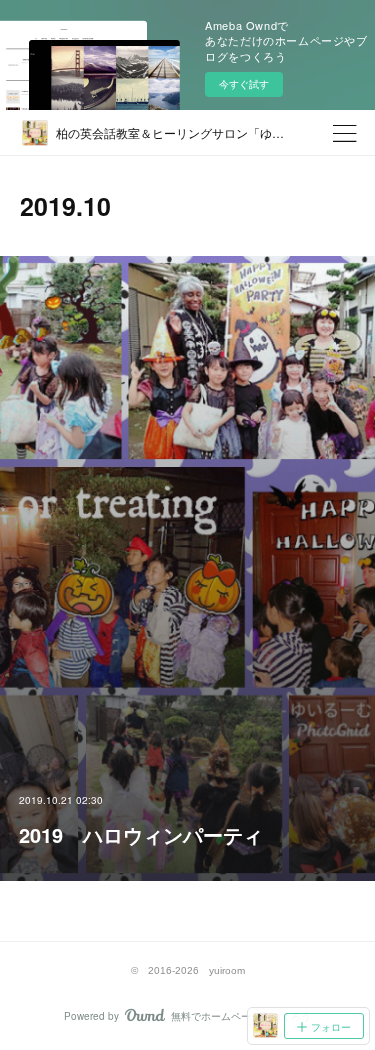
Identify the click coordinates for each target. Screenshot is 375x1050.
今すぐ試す (244, 84)
